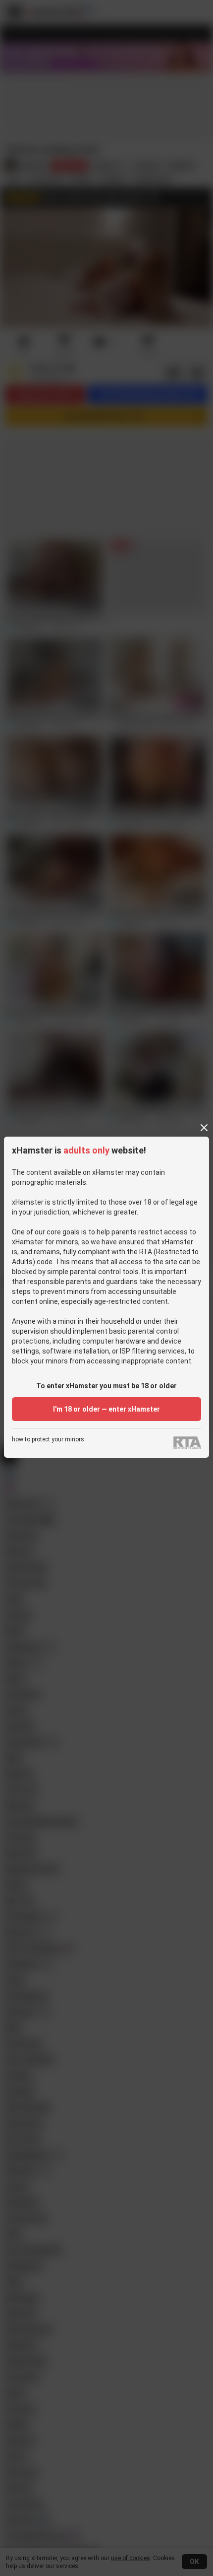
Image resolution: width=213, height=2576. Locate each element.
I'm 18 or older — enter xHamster (106, 1409)
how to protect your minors (48, 1440)
